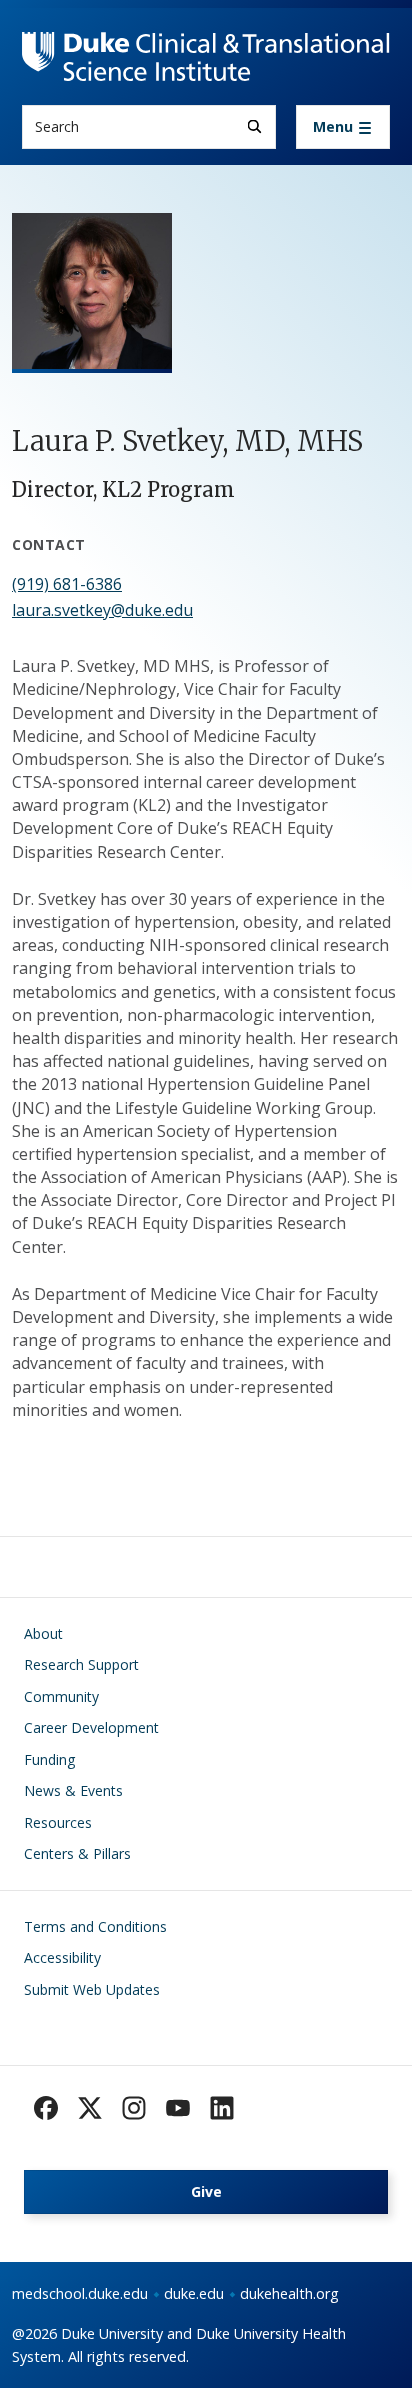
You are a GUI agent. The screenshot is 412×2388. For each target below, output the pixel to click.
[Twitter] (90, 2108)
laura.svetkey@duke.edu (102, 610)
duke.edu (194, 2293)
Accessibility (62, 1957)
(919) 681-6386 (67, 584)
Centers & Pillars (77, 1853)
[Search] (254, 126)
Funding (49, 1759)
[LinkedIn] (222, 2108)
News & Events (73, 1790)
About (43, 1633)
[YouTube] (178, 2108)
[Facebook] (46, 2108)
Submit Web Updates (92, 1989)
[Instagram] (134, 2108)
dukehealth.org (289, 2293)
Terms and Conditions (95, 1926)
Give (206, 2191)
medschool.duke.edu (80, 2293)
